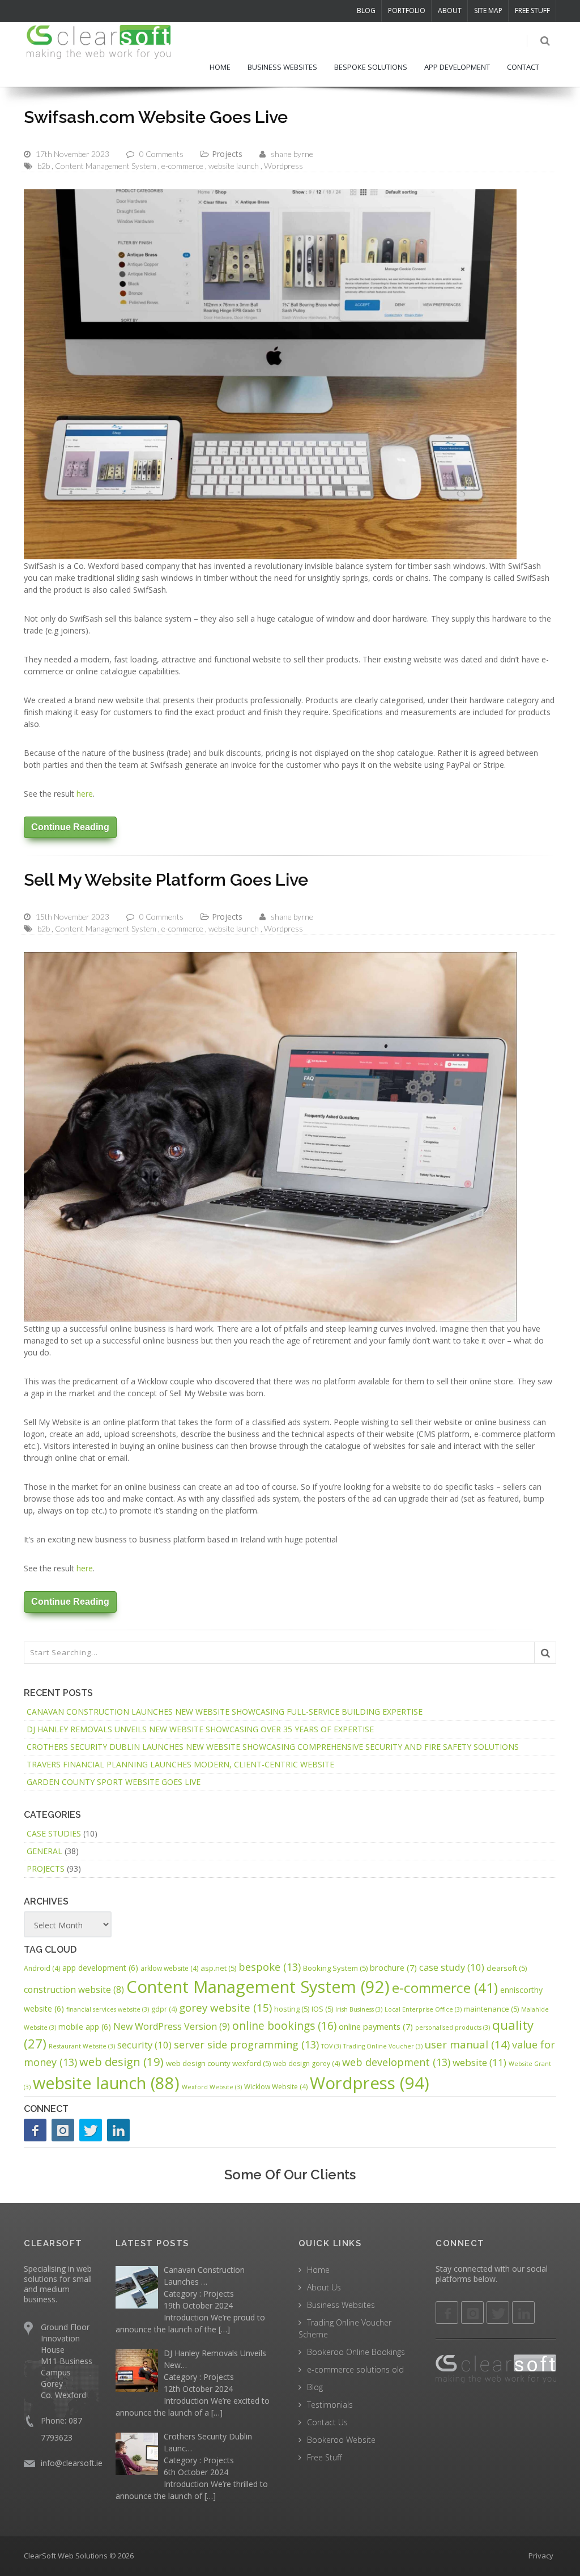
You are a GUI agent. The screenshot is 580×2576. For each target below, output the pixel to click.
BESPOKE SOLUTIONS (371, 67)
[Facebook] (35, 2130)
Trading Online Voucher (383, 2046)
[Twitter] (91, 2130)
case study (452, 1967)
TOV (331, 2046)
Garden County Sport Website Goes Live (114, 1782)
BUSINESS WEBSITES (282, 67)
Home (318, 2270)
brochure (393, 1967)
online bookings (284, 2025)
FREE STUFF (532, 10)
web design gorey (306, 2063)
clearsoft (507, 1968)
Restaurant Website (82, 2046)
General (44, 1851)
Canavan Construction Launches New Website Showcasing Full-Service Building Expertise (225, 1712)
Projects (227, 154)
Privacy (541, 2556)
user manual (467, 2044)
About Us (324, 2287)
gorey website (225, 2008)
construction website (74, 1990)
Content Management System (106, 166)
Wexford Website (212, 2087)
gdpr (164, 2009)
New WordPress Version (172, 2026)
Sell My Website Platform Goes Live (166, 880)
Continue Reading (70, 827)
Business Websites (341, 2305)
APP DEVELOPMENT (457, 67)
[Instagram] (63, 2130)
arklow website (169, 1968)
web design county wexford (218, 2063)
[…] (224, 2329)
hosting (292, 2009)
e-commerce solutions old (355, 2369)
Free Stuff (324, 2457)
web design (121, 2061)
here (85, 794)
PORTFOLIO (407, 10)
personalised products (453, 2027)
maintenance (491, 2009)
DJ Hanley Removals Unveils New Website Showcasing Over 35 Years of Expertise (200, 1729)
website (479, 2062)
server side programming (246, 2044)
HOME (220, 67)
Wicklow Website (276, 2087)
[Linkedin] (523, 2313)
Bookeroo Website (341, 2440)
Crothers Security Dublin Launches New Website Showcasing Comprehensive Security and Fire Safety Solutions (273, 1747)
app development (100, 1968)
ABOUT (450, 10)
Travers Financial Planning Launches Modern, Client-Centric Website (180, 1764)
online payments (376, 2026)
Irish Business (359, 2009)
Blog (315, 2387)
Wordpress (283, 166)
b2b (44, 166)
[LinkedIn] (118, 2130)
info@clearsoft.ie (72, 2463)
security (144, 2045)
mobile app (85, 2027)
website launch (234, 166)
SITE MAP (488, 10)
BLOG (366, 10)
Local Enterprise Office (423, 2009)
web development (396, 2062)
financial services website (108, 2009)
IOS (322, 2009)
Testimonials (330, 2405)
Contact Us (327, 2422)
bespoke (270, 1967)
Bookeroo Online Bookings (356, 2352)
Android (42, 1968)
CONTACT (523, 67)
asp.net (218, 1968)
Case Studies (54, 1833)
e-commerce (182, 166)
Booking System (335, 1968)
